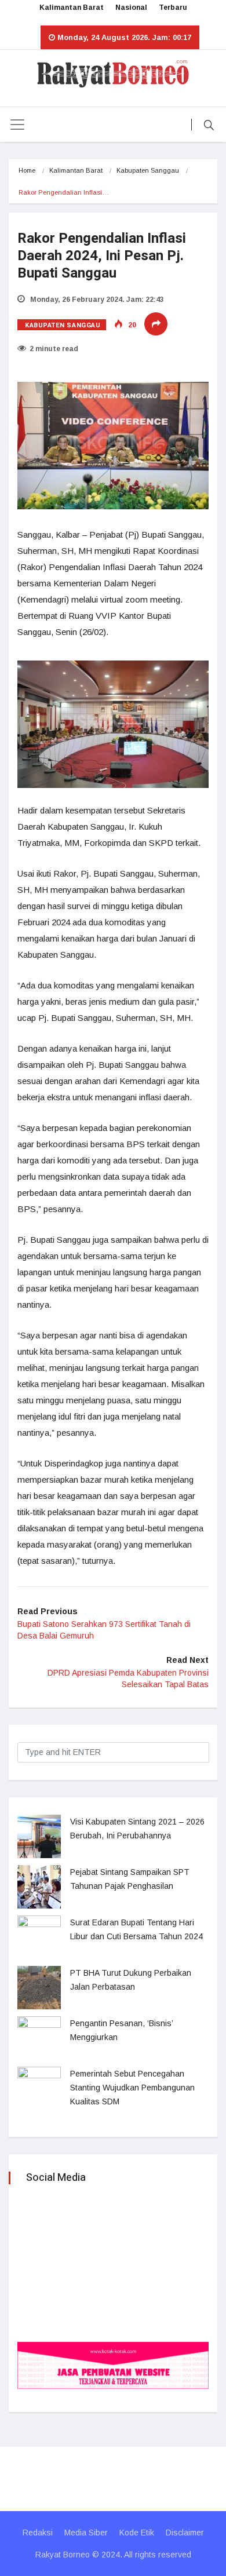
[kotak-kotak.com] (113, 2364)
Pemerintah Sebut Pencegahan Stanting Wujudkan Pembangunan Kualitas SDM (132, 2088)
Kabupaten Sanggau (148, 170)
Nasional (131, 8)
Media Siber (86, 2533)
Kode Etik (137, 2533)
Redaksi (38, 2533)
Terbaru (173, 8)
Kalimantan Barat (72, 8)
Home (27, 170)
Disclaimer (185, 2533)
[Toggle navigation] (17, 125)
